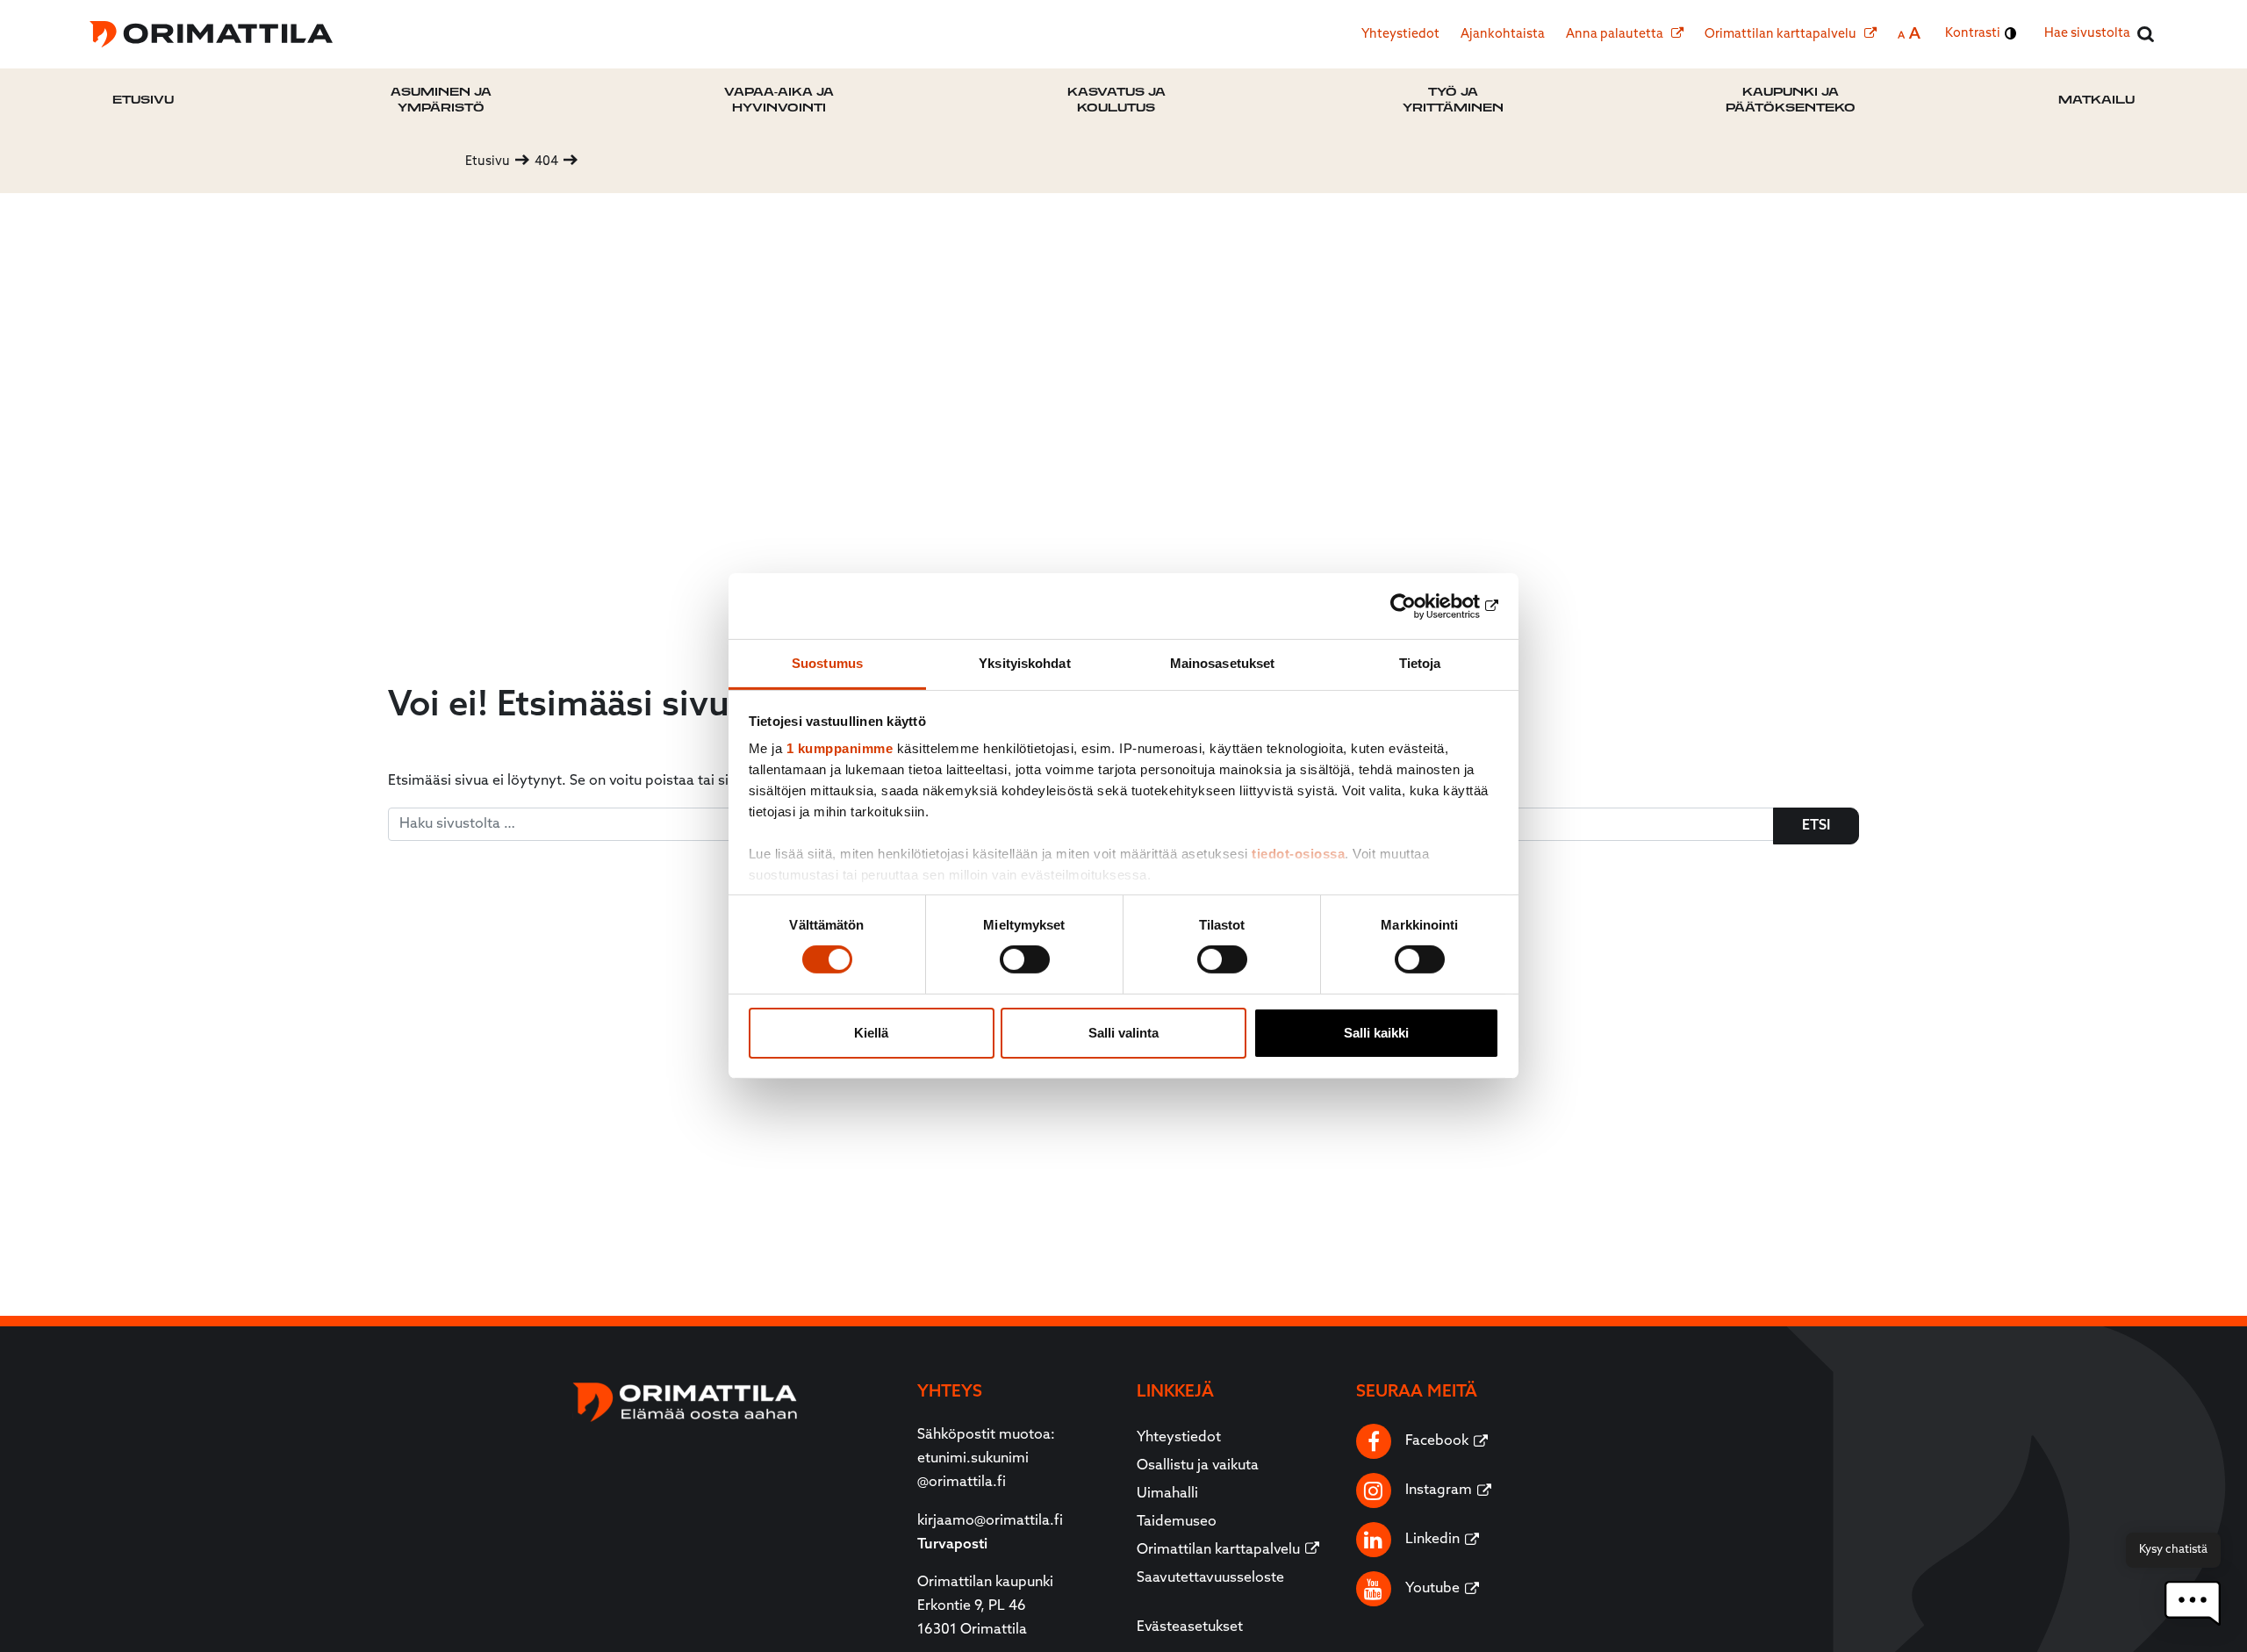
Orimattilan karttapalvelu (1782, 35)
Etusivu (143, 100)
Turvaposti (952, 1545)
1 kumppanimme (840, 748)
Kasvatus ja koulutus (1116, 100)
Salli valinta (1123, 1033)
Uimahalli (1167, 1494)
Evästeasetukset (1190, 1627)
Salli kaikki (1376, 1033)
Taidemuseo (1177, 1522)
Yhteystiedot (1400, 35)
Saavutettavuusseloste (1210, 1578)
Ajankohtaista (1503, 35)
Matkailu (2096, 100)
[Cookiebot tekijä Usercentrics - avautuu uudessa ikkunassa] (1422, 606)
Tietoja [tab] (1420, 663)
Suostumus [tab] (827, 663)
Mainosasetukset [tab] (1223, 663)
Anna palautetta (1616, 35)
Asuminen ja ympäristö (441, 100)
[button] (2193, 1603)
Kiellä (871, 1033)
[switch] (1025, 959)
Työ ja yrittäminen (1453, 100)
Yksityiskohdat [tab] (1024, 663)
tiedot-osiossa (1298, 854)
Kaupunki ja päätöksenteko (1791, 100)
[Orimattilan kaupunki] (211, 34)
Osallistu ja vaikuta (1198, 1466)
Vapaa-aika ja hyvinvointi (779, 100)
